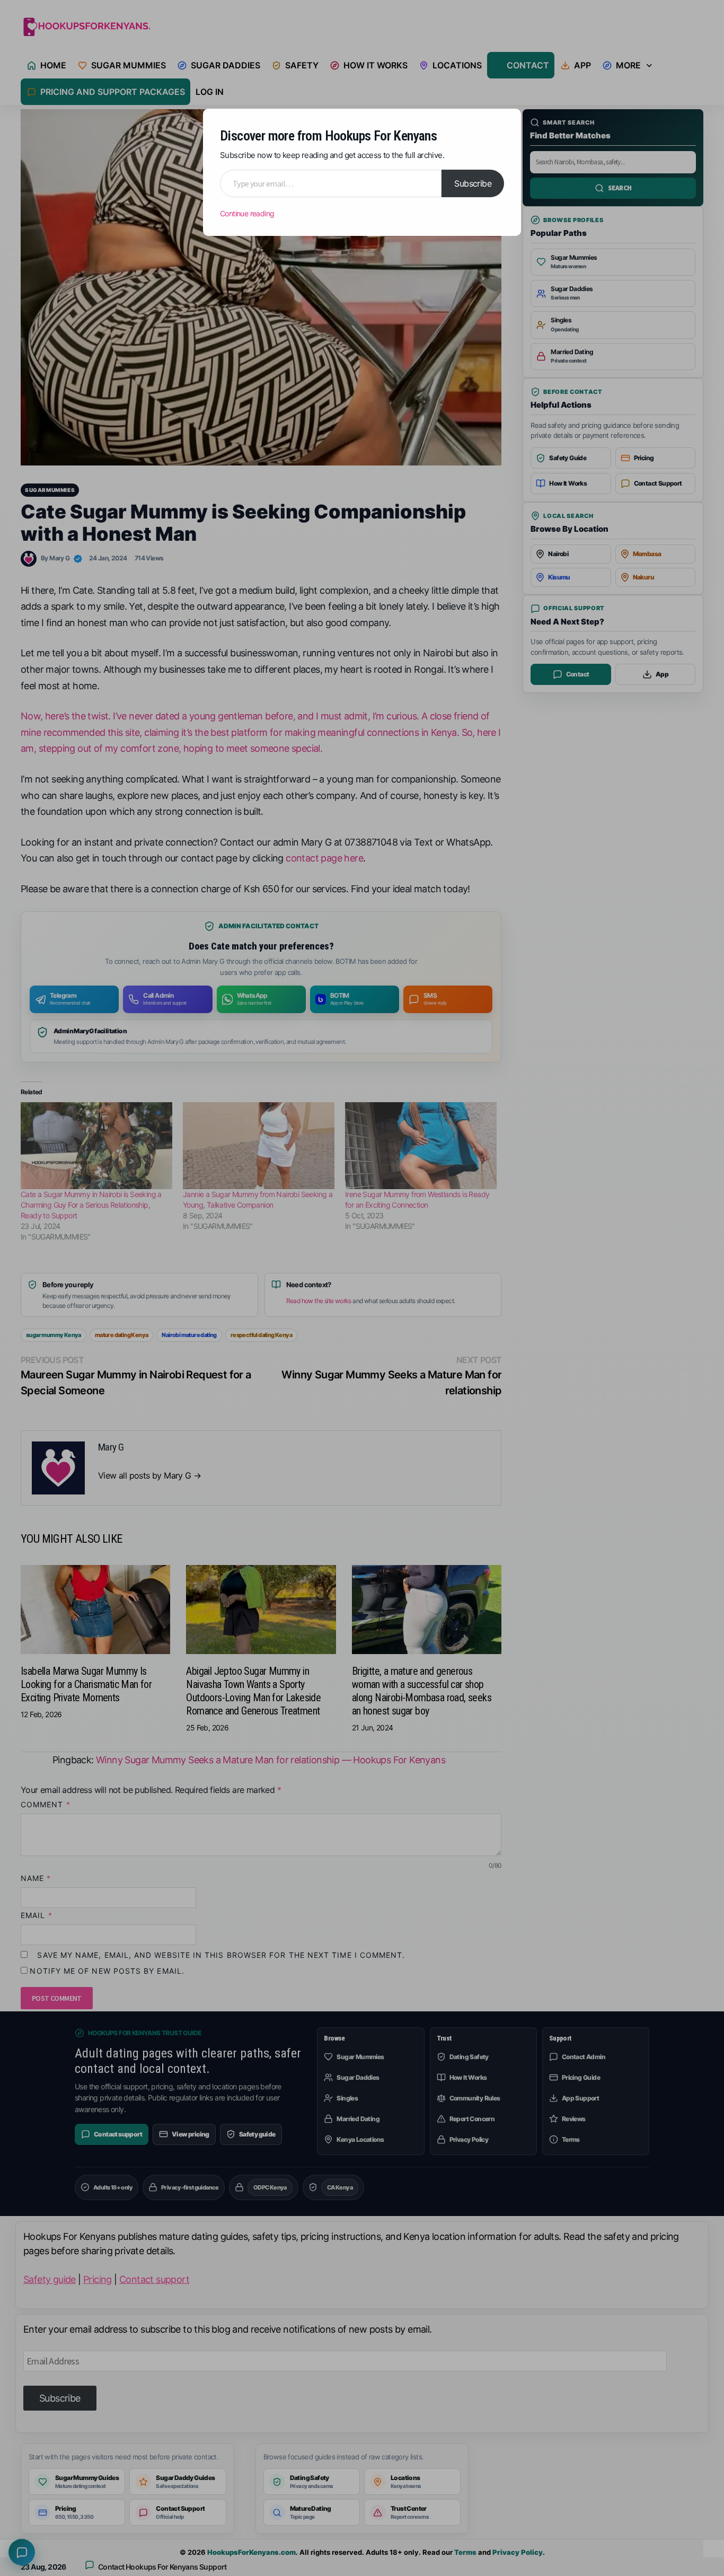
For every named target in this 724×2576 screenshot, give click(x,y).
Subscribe (473, 183)
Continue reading (247, 213)
